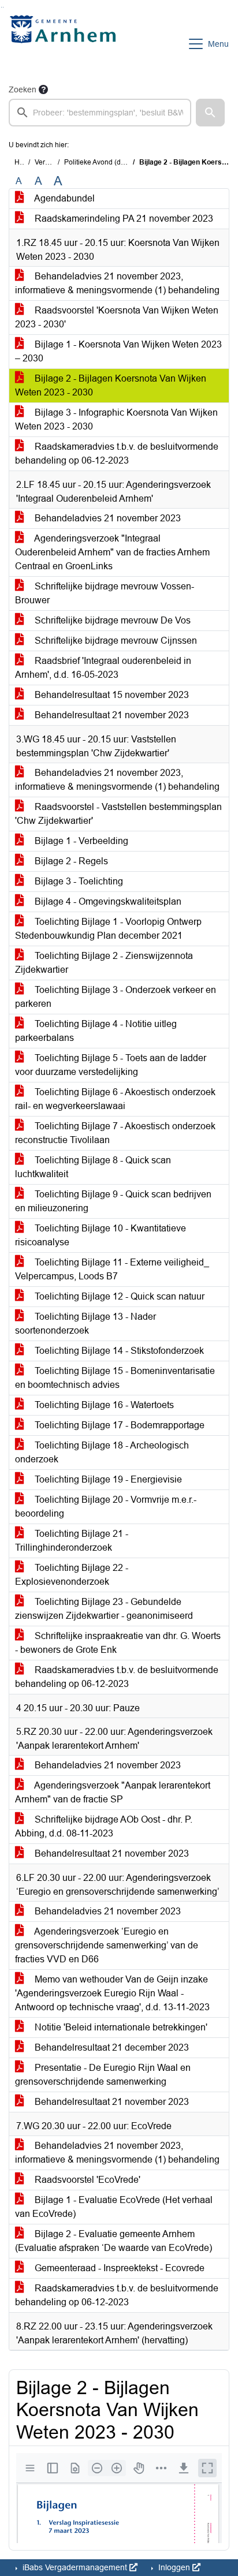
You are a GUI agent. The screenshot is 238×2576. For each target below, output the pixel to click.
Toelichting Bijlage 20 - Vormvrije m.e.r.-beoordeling (106, 1507)
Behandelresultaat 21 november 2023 (111, 715)
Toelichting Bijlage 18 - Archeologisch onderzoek (102, 1452)
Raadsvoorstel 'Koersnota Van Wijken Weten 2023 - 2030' (117, 317)
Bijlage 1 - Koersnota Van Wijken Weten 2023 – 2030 (118, 351)
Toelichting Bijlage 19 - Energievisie (107, 1479)
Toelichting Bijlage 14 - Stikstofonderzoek (118, 1351)
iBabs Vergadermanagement (75, 2567)
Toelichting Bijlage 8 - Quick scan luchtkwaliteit (93, 1167)
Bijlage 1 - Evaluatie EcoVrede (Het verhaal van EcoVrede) (114, 2207)
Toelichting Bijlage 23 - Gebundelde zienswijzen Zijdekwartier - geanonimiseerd (104, 1609)
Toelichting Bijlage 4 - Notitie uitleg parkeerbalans (96, 1031)
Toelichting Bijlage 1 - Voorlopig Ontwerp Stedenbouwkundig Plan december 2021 (108, 929)
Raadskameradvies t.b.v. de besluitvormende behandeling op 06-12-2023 (117, 453)
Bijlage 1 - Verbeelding (80, 841)
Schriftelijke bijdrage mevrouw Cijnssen (115, 641)
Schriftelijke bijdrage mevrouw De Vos (111, 620)
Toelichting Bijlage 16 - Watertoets (103, 1405)
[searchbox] (100, 113)
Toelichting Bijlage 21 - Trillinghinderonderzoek (72, 1541)
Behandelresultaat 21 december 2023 (111, 2047)
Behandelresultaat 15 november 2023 (111, 695)
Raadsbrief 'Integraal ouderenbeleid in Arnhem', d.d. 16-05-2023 (103, 668)
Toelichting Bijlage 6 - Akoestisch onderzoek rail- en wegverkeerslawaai (115, 1099)
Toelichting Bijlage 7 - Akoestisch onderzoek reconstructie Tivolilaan (115, 1133)
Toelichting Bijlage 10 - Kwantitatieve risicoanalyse (101, 1235)
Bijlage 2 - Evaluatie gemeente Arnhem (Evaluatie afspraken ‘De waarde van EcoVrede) (114, 2241)
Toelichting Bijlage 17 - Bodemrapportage (118, 1425)
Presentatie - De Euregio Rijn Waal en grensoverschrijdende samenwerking (103, 2075)
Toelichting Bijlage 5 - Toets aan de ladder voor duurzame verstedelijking (111, 1065)
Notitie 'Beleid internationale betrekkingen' (120, 2027)
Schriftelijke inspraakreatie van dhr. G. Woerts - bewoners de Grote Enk (118, 1643)
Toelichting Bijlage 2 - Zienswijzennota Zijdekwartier (104, 963)
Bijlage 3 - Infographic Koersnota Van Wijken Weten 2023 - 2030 (116, 419)
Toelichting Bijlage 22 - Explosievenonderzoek (72, 1575)
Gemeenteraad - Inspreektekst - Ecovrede (118, 2268)
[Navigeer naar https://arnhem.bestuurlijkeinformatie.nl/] (66, 44)
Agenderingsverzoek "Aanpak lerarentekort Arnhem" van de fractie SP (113, 1792)
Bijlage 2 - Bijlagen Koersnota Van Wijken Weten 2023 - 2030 (111, 385)
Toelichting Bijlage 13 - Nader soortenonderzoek (85, 1324)
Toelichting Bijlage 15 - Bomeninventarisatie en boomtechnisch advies (115, 1378)
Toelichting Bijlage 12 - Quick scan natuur (118, 1296)
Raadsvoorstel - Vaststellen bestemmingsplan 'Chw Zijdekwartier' (118, 814)
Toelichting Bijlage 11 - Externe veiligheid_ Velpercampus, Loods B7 (112, 1269)
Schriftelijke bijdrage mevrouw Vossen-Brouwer (105, 593)
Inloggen (174, 2567)
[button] (210, 113)
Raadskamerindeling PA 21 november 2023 (123, 219)
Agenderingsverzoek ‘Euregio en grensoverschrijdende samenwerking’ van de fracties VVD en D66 (107, 1945)
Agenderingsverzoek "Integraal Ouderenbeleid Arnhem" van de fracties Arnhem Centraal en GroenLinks (112, 552)
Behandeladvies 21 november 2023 (107, 518)
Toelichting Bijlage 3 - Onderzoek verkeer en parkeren (116, 997)
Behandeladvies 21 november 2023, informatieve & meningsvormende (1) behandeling (117, 283)
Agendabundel (64, 198)
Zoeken (23, 89)
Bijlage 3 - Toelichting (78, 881)
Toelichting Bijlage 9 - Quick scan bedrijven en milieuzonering (113, 1201)
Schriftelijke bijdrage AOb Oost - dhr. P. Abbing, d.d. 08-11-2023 (104, 1826)
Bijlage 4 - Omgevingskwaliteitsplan (107, 901)
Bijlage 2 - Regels (70, 861)
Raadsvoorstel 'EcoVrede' (86, 2180)
